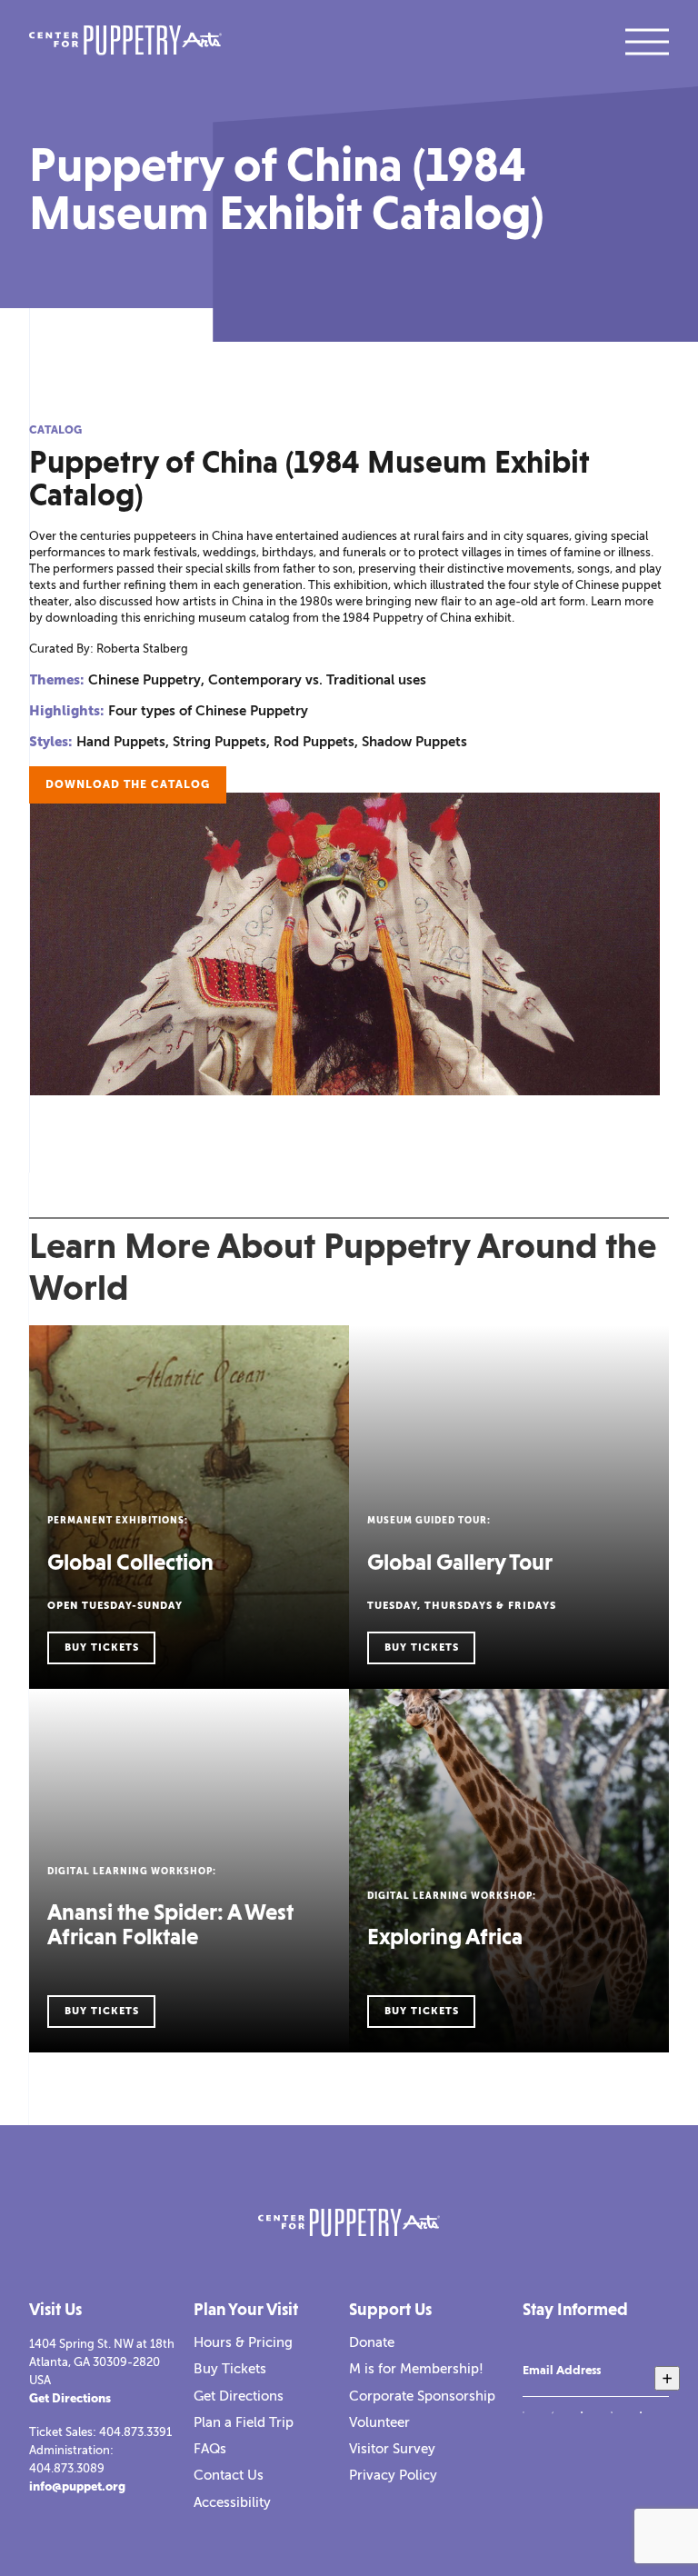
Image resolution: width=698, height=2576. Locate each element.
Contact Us (229, 2475)
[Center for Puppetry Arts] (125, 42)
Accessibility (232, 2502)
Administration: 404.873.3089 (71, 2459)
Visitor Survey (392, 2449)
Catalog (55, 430)
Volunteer (379, 2422)
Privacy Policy (393, 2475)
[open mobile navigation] (647, 42)
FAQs (210, 2449)
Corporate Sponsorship (422, 2396)
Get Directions (70, 2398)
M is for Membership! (416, 2369)
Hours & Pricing (243, 2342)
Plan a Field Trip (244, 2422)
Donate (372, 2342)
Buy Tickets (230, 2369)
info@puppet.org (77, 2486)
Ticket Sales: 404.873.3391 (100, 2432)
